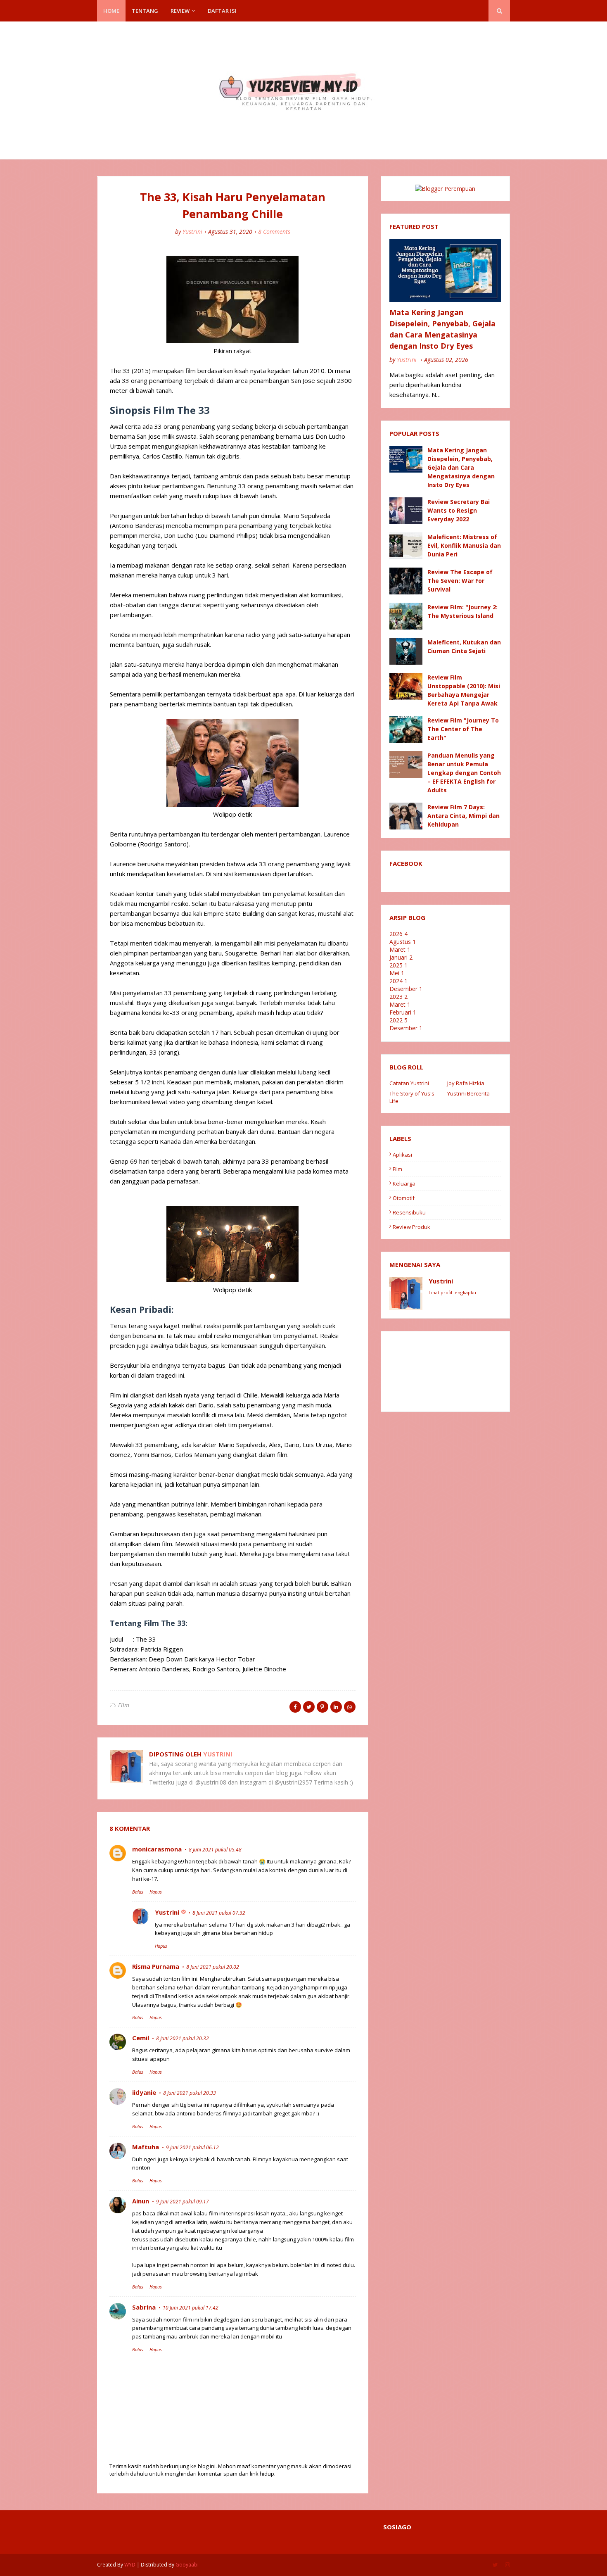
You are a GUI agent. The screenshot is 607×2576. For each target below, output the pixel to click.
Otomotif (404, 1198)
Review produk (411, 1227)
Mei (397, 973)
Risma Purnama (156, 1966)
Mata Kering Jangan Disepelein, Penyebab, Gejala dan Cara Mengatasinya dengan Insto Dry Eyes (442, 329)
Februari (403, 1012)
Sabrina (144, 2307)
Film (124, 1705)
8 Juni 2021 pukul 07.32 (219, 1913)
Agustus (403, 942)
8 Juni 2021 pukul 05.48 (215, 1850)
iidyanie (144, 2092)
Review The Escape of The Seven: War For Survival (460, 581)
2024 (398, 981)
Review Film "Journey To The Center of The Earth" (463, 729)
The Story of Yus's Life (412, 1097)
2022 (398, 1020)
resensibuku (409, 1212)
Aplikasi (402, 1155)
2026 (398, 934)
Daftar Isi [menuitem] (222, 11)
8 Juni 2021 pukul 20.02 (213, 1967)
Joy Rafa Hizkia (466, 1083)
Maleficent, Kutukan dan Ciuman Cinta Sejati (464, 646)
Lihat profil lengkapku (452, 1292)
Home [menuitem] (111, 11)
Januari (401, 957)
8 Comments (274, 232)
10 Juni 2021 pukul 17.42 (191, 2308)
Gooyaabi (187, 2565)
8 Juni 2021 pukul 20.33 (190, 2093)
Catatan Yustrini (409, 1083)
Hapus (156, 1892)
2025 (398, 965)
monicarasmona (157, 1849)
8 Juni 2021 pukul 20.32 (183, 2038)
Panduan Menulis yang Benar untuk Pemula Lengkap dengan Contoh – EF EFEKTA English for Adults (464, 773)
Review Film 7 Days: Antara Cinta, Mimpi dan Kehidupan (464, 816)
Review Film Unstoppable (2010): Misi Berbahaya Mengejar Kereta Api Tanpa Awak (464, 690)
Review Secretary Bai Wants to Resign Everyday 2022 (459, 510)
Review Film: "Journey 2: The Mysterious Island (462, 611)
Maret (400, 949)
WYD (130, 2565)
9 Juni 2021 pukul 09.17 (183, 2202)
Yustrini (192, 232)
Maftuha (146, 2147)
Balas (138, 1892)
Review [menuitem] (180, 11)
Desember (406, 989)
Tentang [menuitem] (145, 11)
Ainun (141, 2201)
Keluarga (404, 1183)
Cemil (141, 2038)
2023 (398, 997)
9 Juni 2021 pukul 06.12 (192, 2147)
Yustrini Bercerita (468, 1093)
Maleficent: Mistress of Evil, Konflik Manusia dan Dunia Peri (464, 545)
